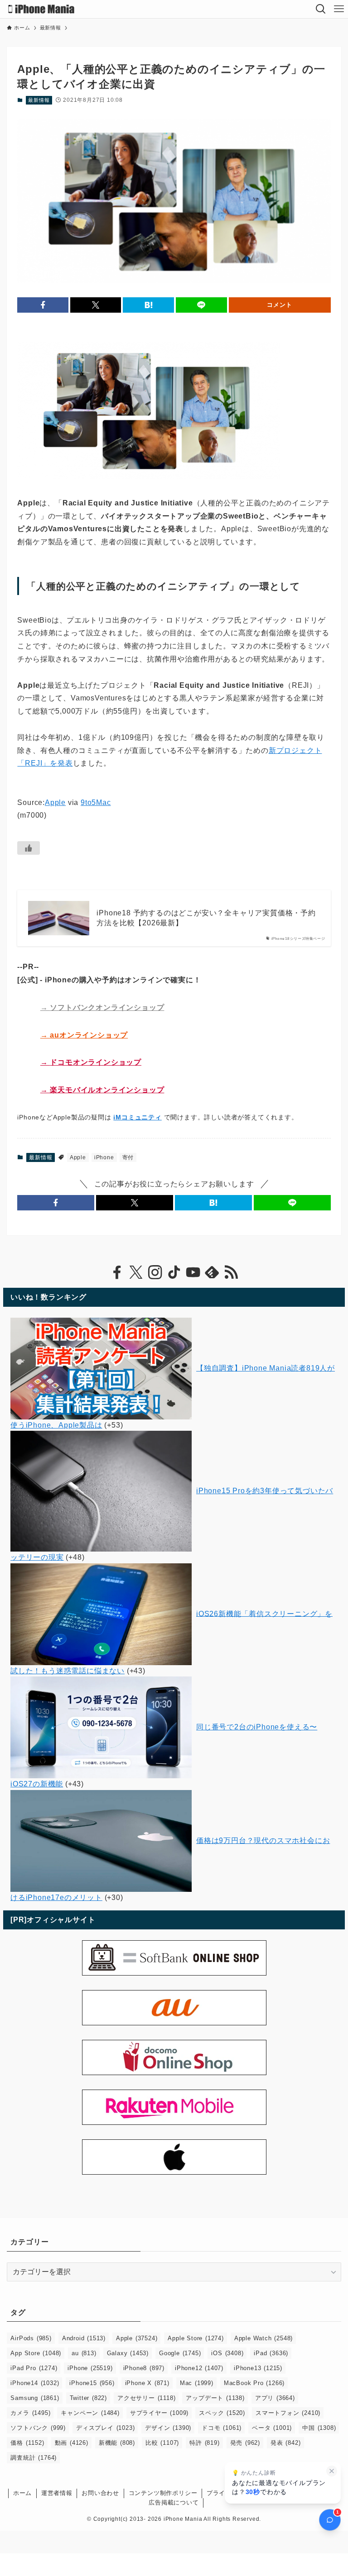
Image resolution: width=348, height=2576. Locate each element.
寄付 (128, 1157)
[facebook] (117, 1272)
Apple (55, 802)
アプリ (275, 2398)
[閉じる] (332, 2471)
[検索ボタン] (321, 9)
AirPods (31, 2338)
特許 (204, 2443)
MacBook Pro (254, 2383)
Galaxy (128, 2353)
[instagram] (155, 1272)
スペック (222, 2413)
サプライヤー (159, 2413)
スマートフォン (288, 2413)
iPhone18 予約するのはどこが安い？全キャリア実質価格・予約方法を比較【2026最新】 (206, 918)
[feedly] (212, 1272)
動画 (72, 2443)
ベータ (272, 2428)
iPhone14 (35, 2383)
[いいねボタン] (29, 848)
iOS (227, 2353)
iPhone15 (92, 2383)
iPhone (104, 1157)
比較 (162, 2443)
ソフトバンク (38, 2428)
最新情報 (39, 100)
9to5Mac (96, 802)
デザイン (168, 2428)
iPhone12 (199, 2368)
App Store (36, 2353)
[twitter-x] (136, 1272)
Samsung (35, 2398)
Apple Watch (263, 2338)
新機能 (117, 2443)
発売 (245, 2443)
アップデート (215, 2398)
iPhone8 (144, 2368)
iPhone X (147, 2383)
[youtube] (193, 1272)
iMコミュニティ (137, 1117)
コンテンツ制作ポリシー (163, 2493)
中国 (319, 2428)
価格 (27, 2443)
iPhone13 (258, 2368)
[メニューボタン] (339, 9)
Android (84, 2338)
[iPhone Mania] (41, 9)
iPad (271, 2353)
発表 (285, 2443)
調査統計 (34, 2458)
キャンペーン (90, 2413)
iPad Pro (34, 2368)
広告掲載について (174, 2502)
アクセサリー (146, 2398)
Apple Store (196, 2338)
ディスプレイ (105, 2428)
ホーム (22, 2493)
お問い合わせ (100, 2493)
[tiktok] (174, 1272)
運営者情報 (57, 2493)
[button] (43, 305)
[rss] (231, 1272)
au (84, 2353)
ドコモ (222, 2428)
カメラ (30, 2413)
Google (180, 2353)
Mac (197, 2383)
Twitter (88, 2398)
